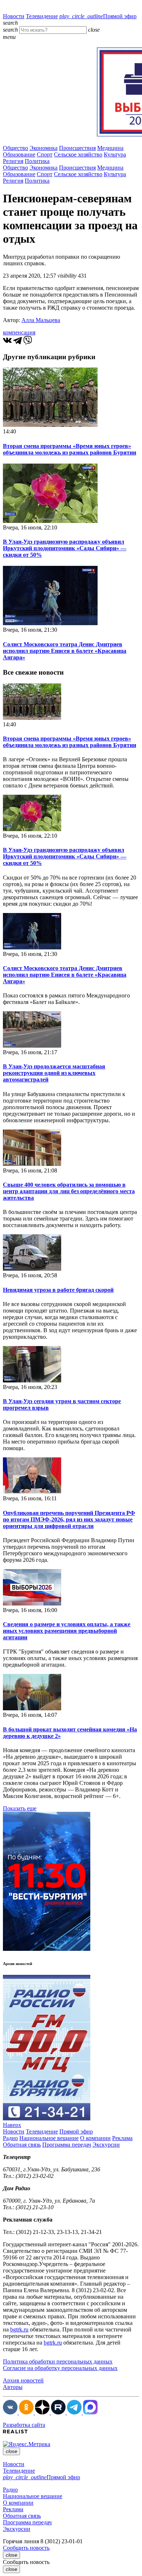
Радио (10, 2138)
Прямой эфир (98, 16)
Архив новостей (23, 2380)
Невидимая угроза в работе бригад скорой (58, 1290)
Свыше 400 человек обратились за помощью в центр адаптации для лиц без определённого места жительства (69, 1191)
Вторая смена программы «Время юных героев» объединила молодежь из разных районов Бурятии (70, 449)
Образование (19, 154)
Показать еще (20, 1808)
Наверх (12, 2125)
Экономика (44, 148)
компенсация (19, 332)
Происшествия (77, 148)
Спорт (45, 154)
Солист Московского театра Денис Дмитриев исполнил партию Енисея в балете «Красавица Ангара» (65, 651)
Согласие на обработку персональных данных (60, 2368)
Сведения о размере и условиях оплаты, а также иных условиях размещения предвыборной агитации (67, 1631)
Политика (37, 161)
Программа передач (67, 2145)
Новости (14, 16)
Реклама (122, 2138)
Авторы (13, 2387)
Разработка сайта (24, 2425)
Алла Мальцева (41, 320)
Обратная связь (22, 2145)
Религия (13, 161)
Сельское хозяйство (78, 154)
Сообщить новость (26, 2548)
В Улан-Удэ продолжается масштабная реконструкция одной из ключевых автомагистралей (54, 1073)
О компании (95, 2138)
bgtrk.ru (19, 2329)
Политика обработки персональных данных (58, 2361)
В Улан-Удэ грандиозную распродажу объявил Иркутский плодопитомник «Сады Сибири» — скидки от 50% (65, 548)
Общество (15, 148)
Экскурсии (106, 2145)
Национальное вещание (49, 2138)
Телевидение (42, 16)
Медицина (110, 148)
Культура (115, 154)
